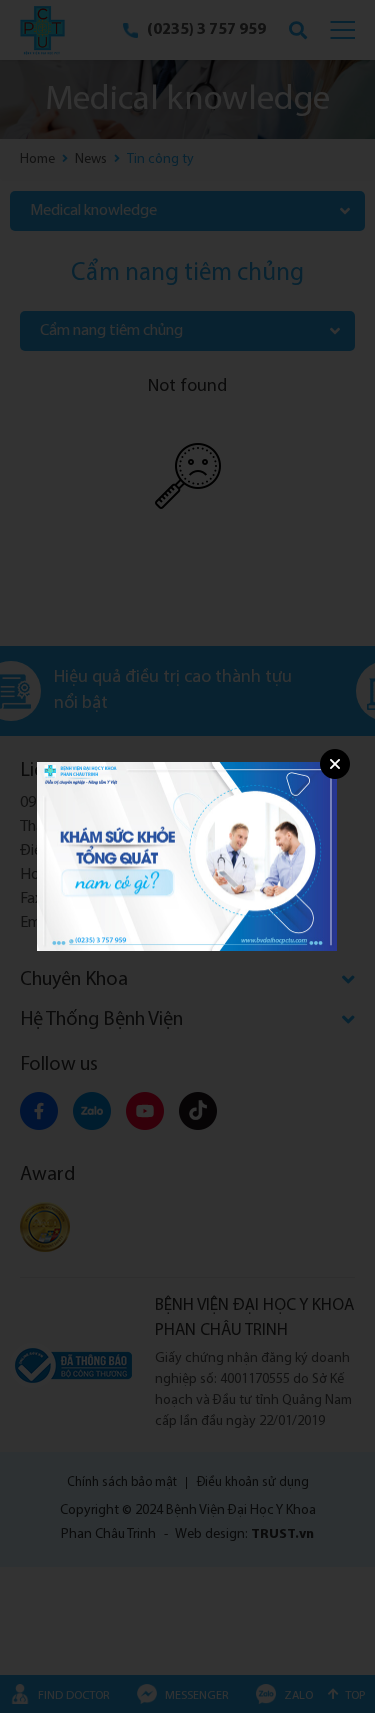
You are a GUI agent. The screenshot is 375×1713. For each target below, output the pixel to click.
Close (335, 764)
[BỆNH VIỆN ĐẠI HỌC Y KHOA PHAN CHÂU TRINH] (187, 856)
